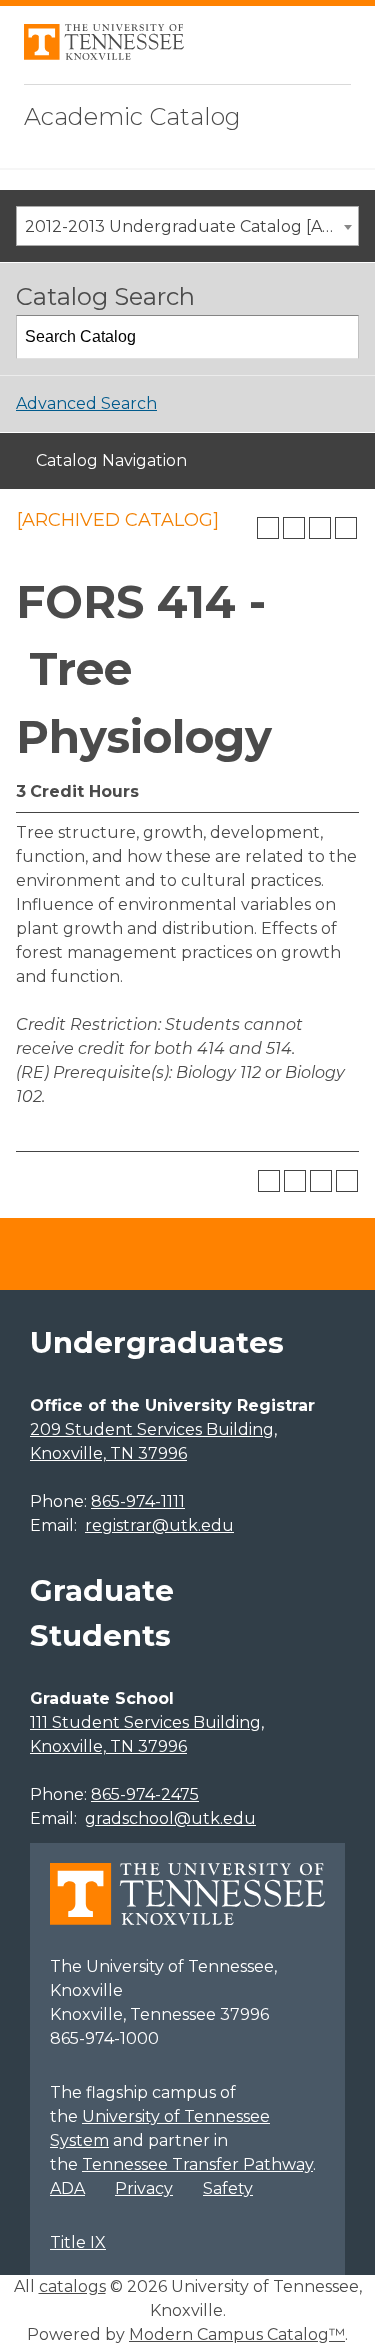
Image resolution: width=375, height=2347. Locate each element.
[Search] (338, 337)
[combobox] (187, 226)
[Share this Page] (294, 528)
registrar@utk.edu (159, 1525)
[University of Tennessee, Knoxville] (104, 54)
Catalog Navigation (111, 460)
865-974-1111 (138, 1501)
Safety (228, 2188)
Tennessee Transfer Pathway (197, 2164)
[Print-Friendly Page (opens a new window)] (320, 528)
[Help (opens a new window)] (346, 528)
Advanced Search (86, 403)
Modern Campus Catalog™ (237, 2334)
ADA (67, 2188)
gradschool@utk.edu (170, 1818)
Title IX (78, 2242)
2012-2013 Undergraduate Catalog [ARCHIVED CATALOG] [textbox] (191, 226)
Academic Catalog (132, 116)
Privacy (144, 2188)
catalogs (72, 2286)
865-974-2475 (145, 1794)
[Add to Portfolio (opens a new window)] (268, 528)
